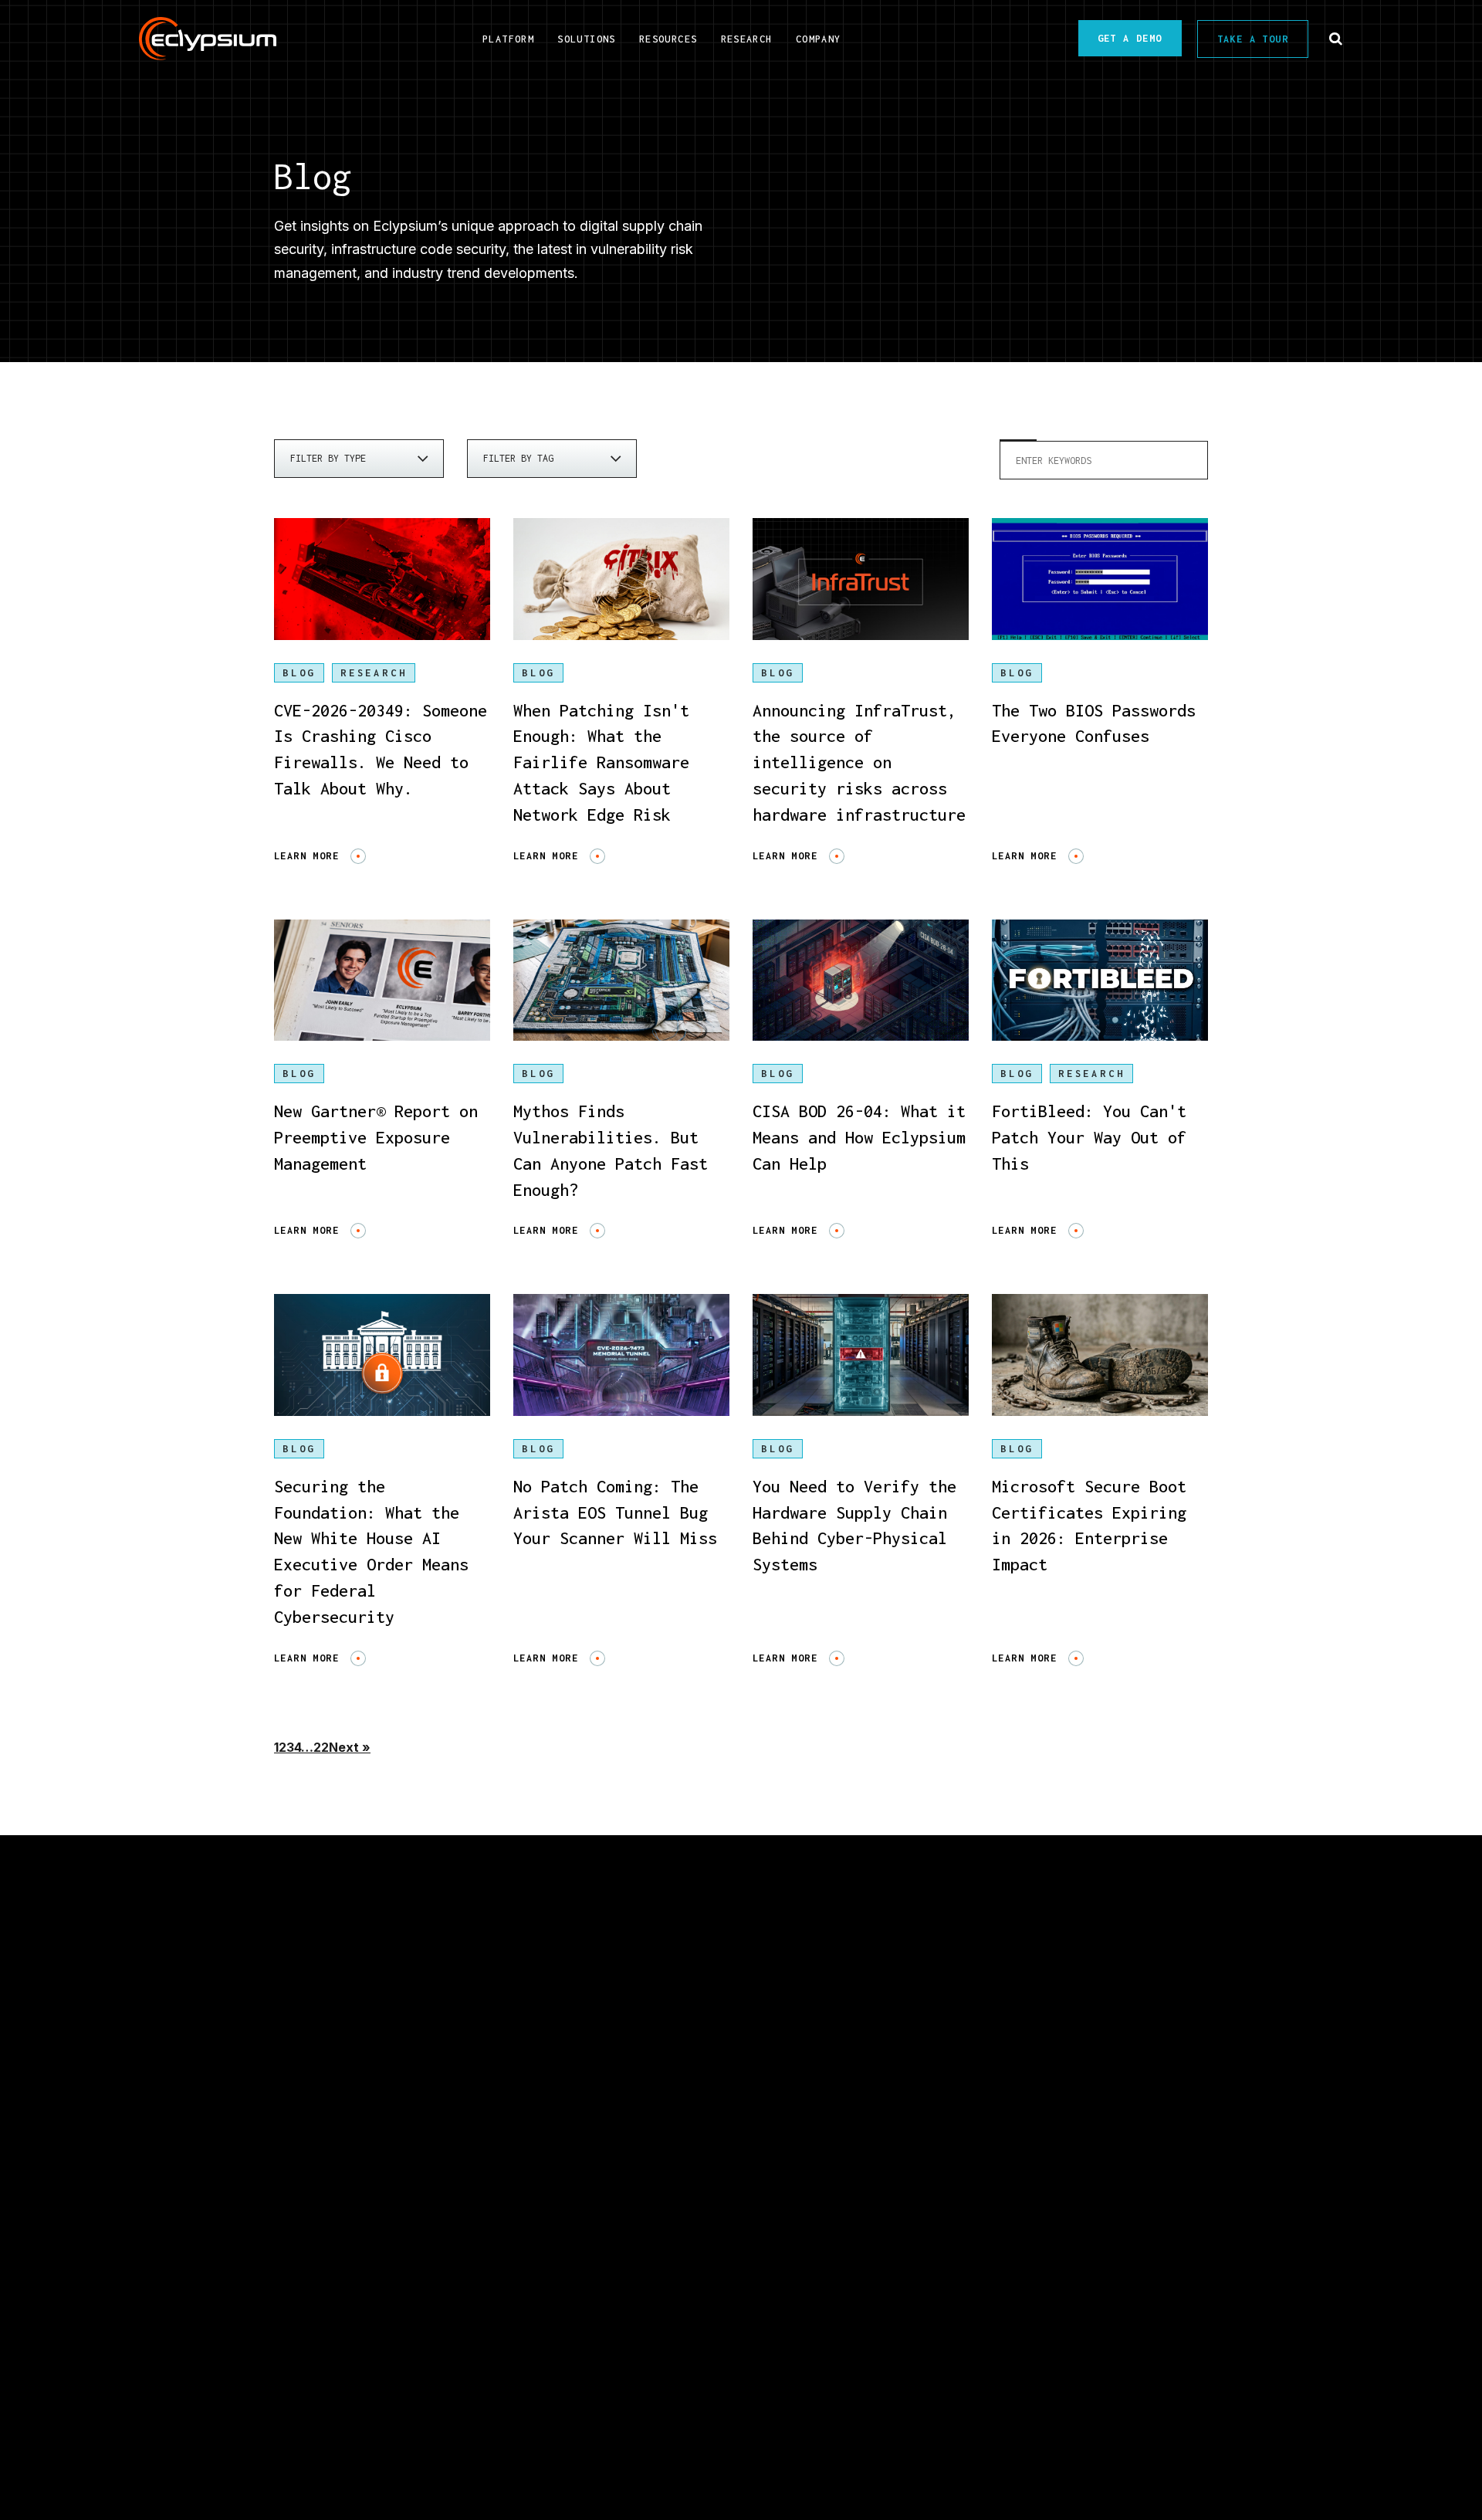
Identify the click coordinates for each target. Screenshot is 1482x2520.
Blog (299, 673)
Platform (312, 2114)
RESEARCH (374, 673)
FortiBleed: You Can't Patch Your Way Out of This (1089, 1137)
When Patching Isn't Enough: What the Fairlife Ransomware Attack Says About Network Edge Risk (601, 762)
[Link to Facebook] (807, 2354)
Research (312, 2272)
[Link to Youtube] (718, 2354)
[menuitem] (508, 38)
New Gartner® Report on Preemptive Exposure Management (376, 1137)
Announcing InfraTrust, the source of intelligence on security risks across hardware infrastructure (859, 762)
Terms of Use (1155, 2432)
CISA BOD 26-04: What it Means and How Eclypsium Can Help (859, 1137)
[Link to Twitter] (764, 2354)
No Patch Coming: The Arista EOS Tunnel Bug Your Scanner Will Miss (615, 1512)
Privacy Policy (1016, 2432)
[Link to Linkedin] (675, 2354)
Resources (905, 2114)
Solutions (513, 2114)
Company (1091, 2114)
